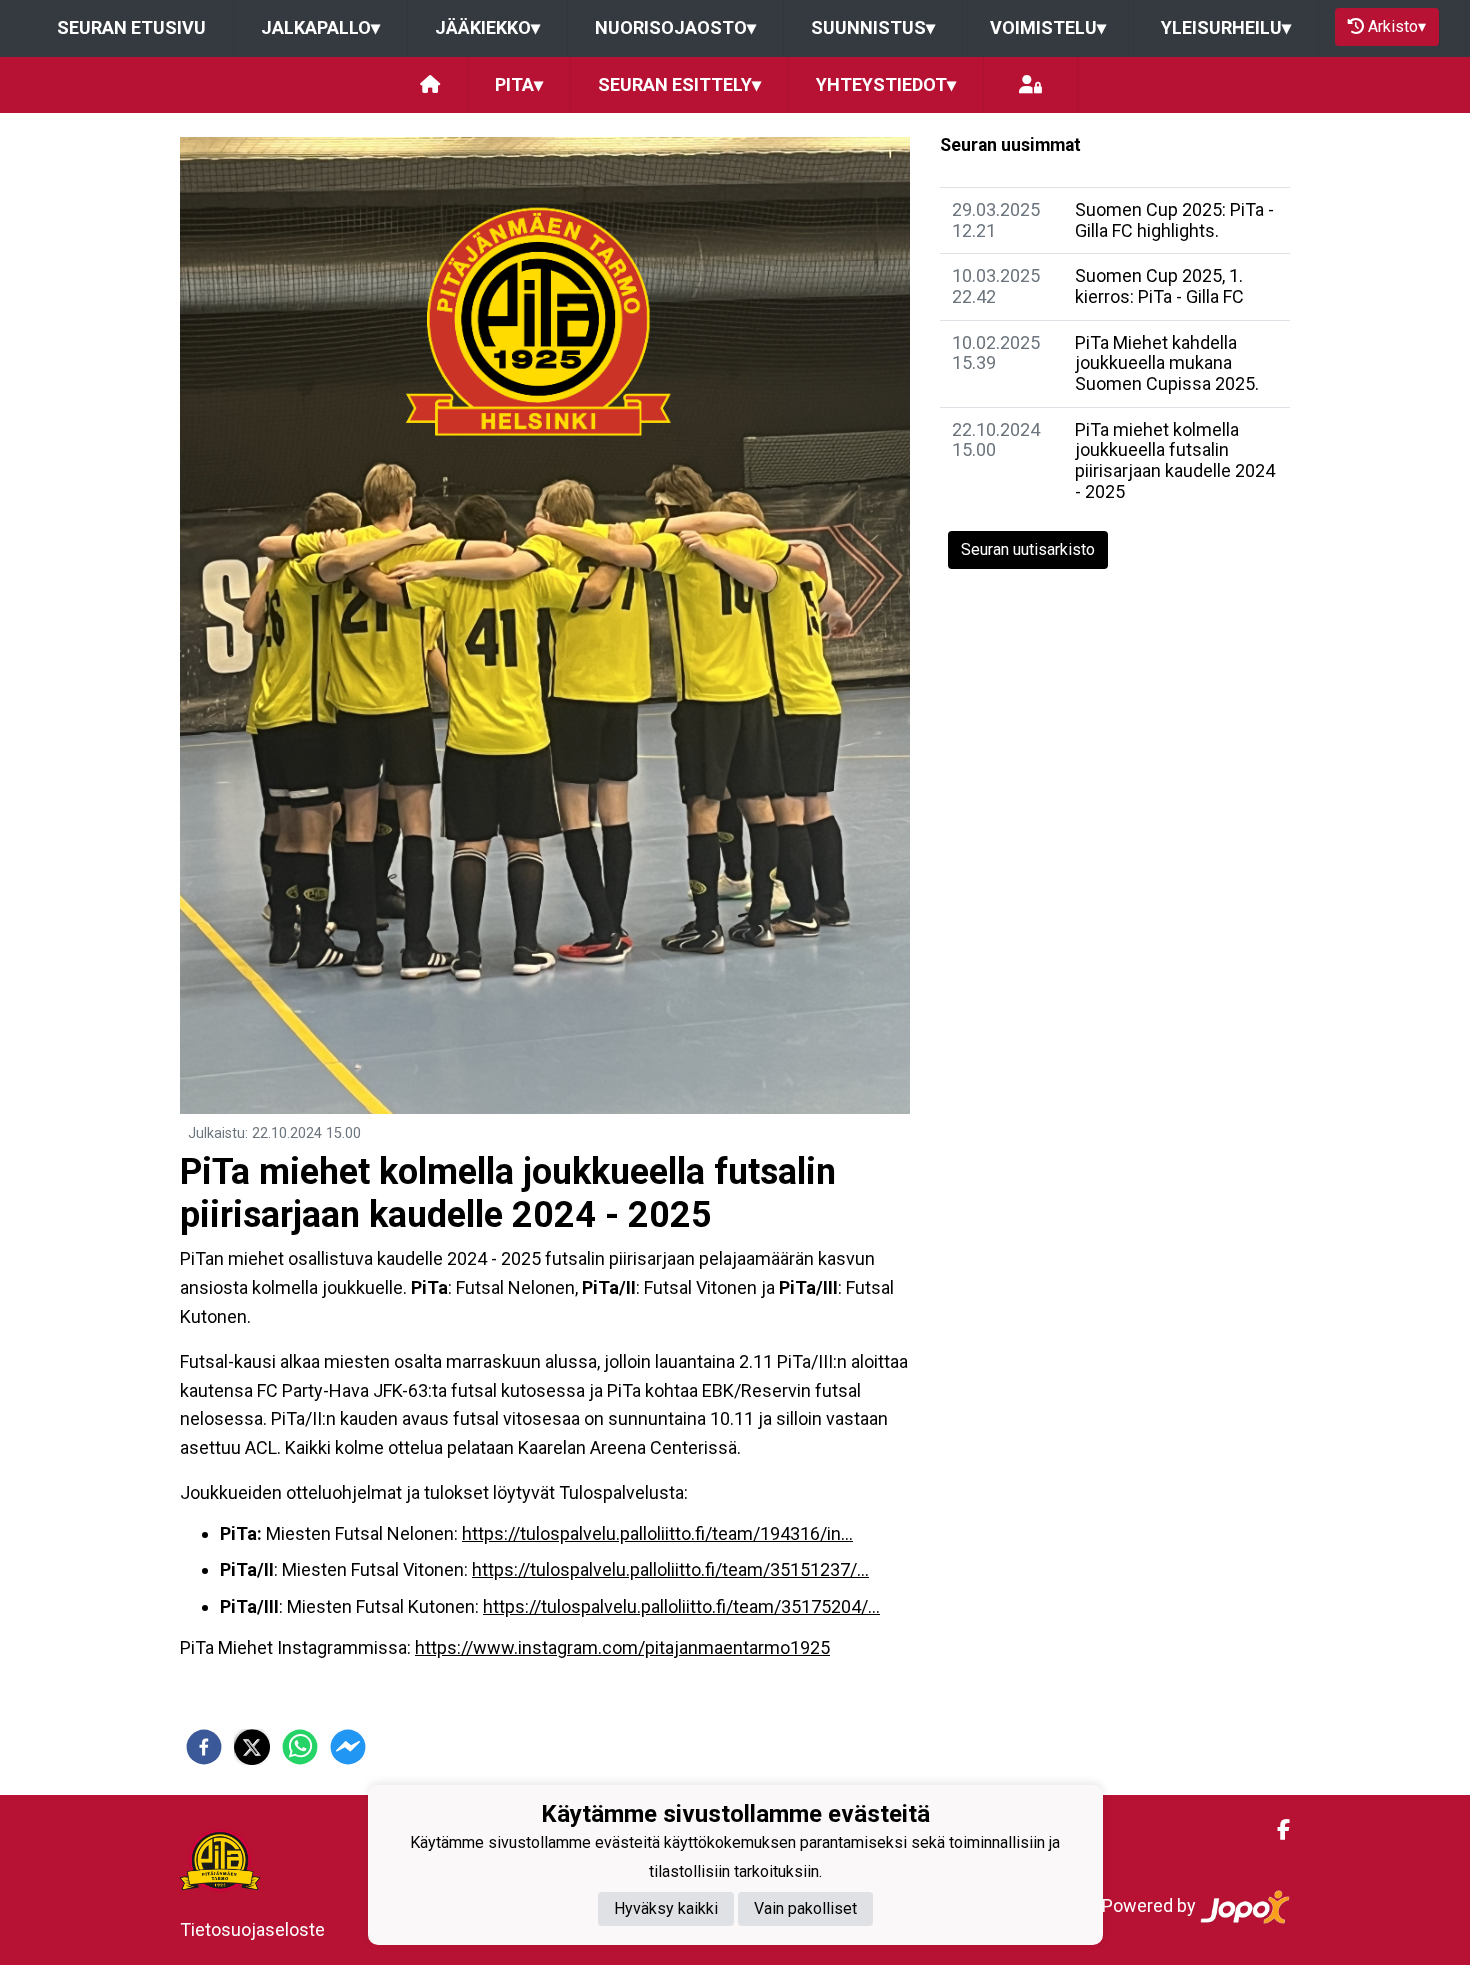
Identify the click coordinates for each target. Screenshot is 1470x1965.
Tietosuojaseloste (252, 1929)
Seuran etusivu (131, 27)
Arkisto (1397, 26)
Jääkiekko (487, 27)
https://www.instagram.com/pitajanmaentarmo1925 (622, 1647)
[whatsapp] (300, 1747)
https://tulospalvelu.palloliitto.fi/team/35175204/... (681, 1606)
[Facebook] (1275, 1830)
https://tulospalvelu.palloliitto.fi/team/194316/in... (657, 1533)
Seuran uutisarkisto (1028, 549)
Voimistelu (1048, 27)
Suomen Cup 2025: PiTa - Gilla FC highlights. (1174, 220)
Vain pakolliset (805, 1908)
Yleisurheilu (1226, 27)
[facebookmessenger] (348, 1747)
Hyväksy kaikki (666, 1908)
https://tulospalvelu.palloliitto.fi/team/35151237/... (670, 1569)
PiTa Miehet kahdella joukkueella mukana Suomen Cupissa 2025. (1167, 363)
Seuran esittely (679, 84)
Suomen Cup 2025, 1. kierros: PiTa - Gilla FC (1159, 286)
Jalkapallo (320, 27)
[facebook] (204, 1747)
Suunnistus (873, 27)
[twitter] (252, 1747)
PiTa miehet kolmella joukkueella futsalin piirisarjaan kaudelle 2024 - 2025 (1175, 460)
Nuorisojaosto (675, 27)
